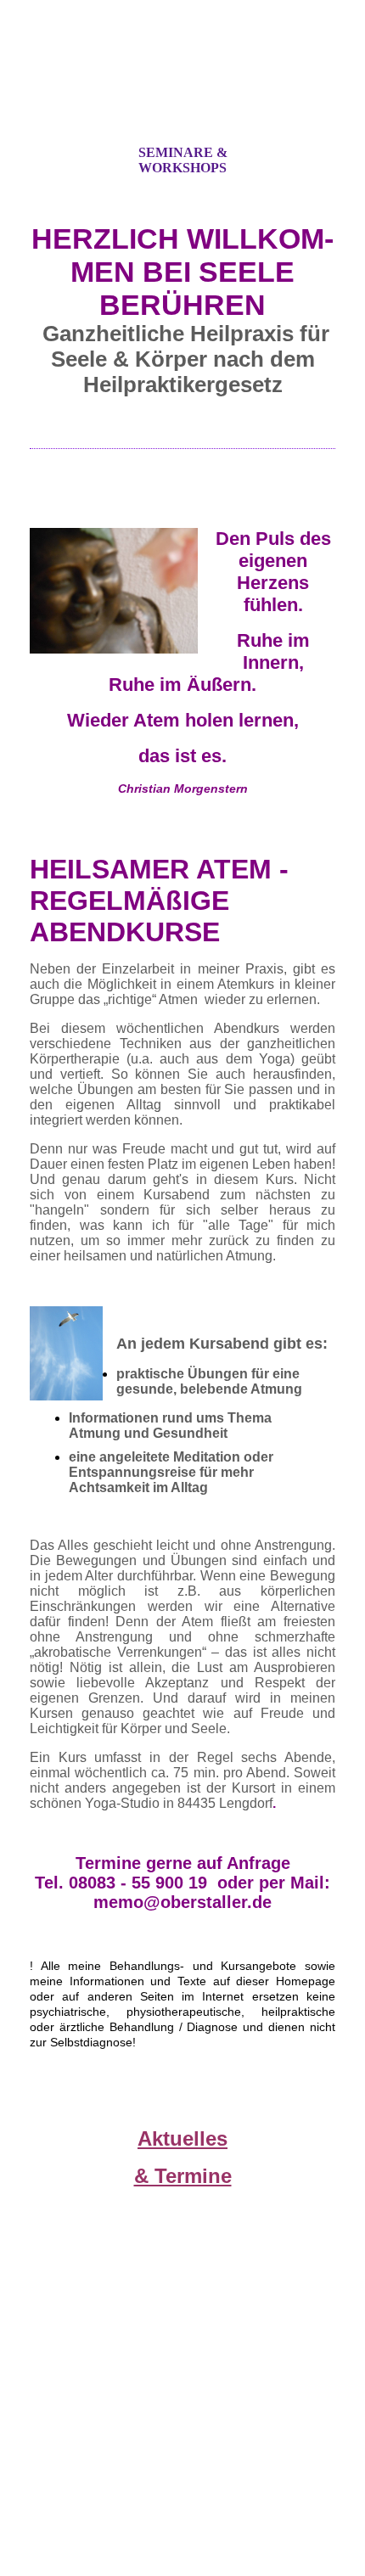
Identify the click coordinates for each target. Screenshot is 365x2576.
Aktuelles (182, 2138)
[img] (182, 87)
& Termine (183, 2176)
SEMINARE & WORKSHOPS (183, 160)
